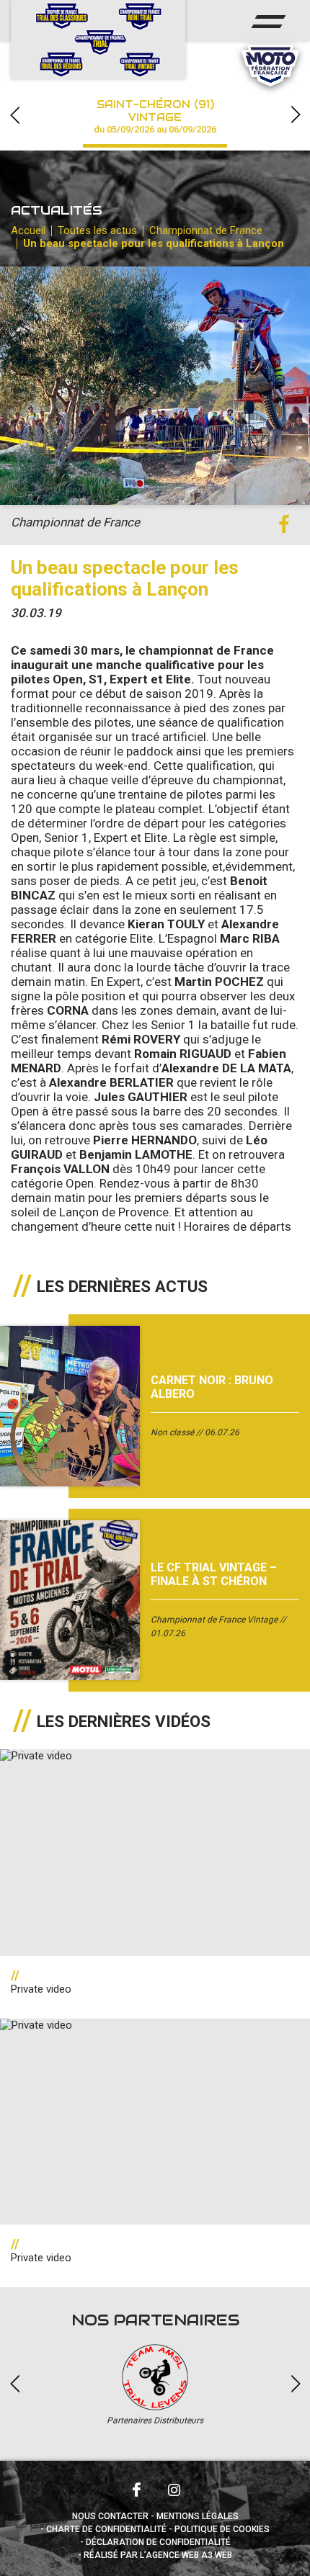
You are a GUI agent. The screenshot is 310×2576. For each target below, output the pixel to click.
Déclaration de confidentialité (158, 2542)
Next (296, 115)
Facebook (136, 2490)
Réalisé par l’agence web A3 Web (158, 2555)
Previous (14, 115)
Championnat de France (206, 230)
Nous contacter (110, 2516)
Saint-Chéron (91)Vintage (155, 116)
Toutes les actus (97, 230)
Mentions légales (198, 2516)
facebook (284, 525)
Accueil (28, 230)
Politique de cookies (222, 2529)
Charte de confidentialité (106, 2529)
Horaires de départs (238, 1226)
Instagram (174, 2490)
